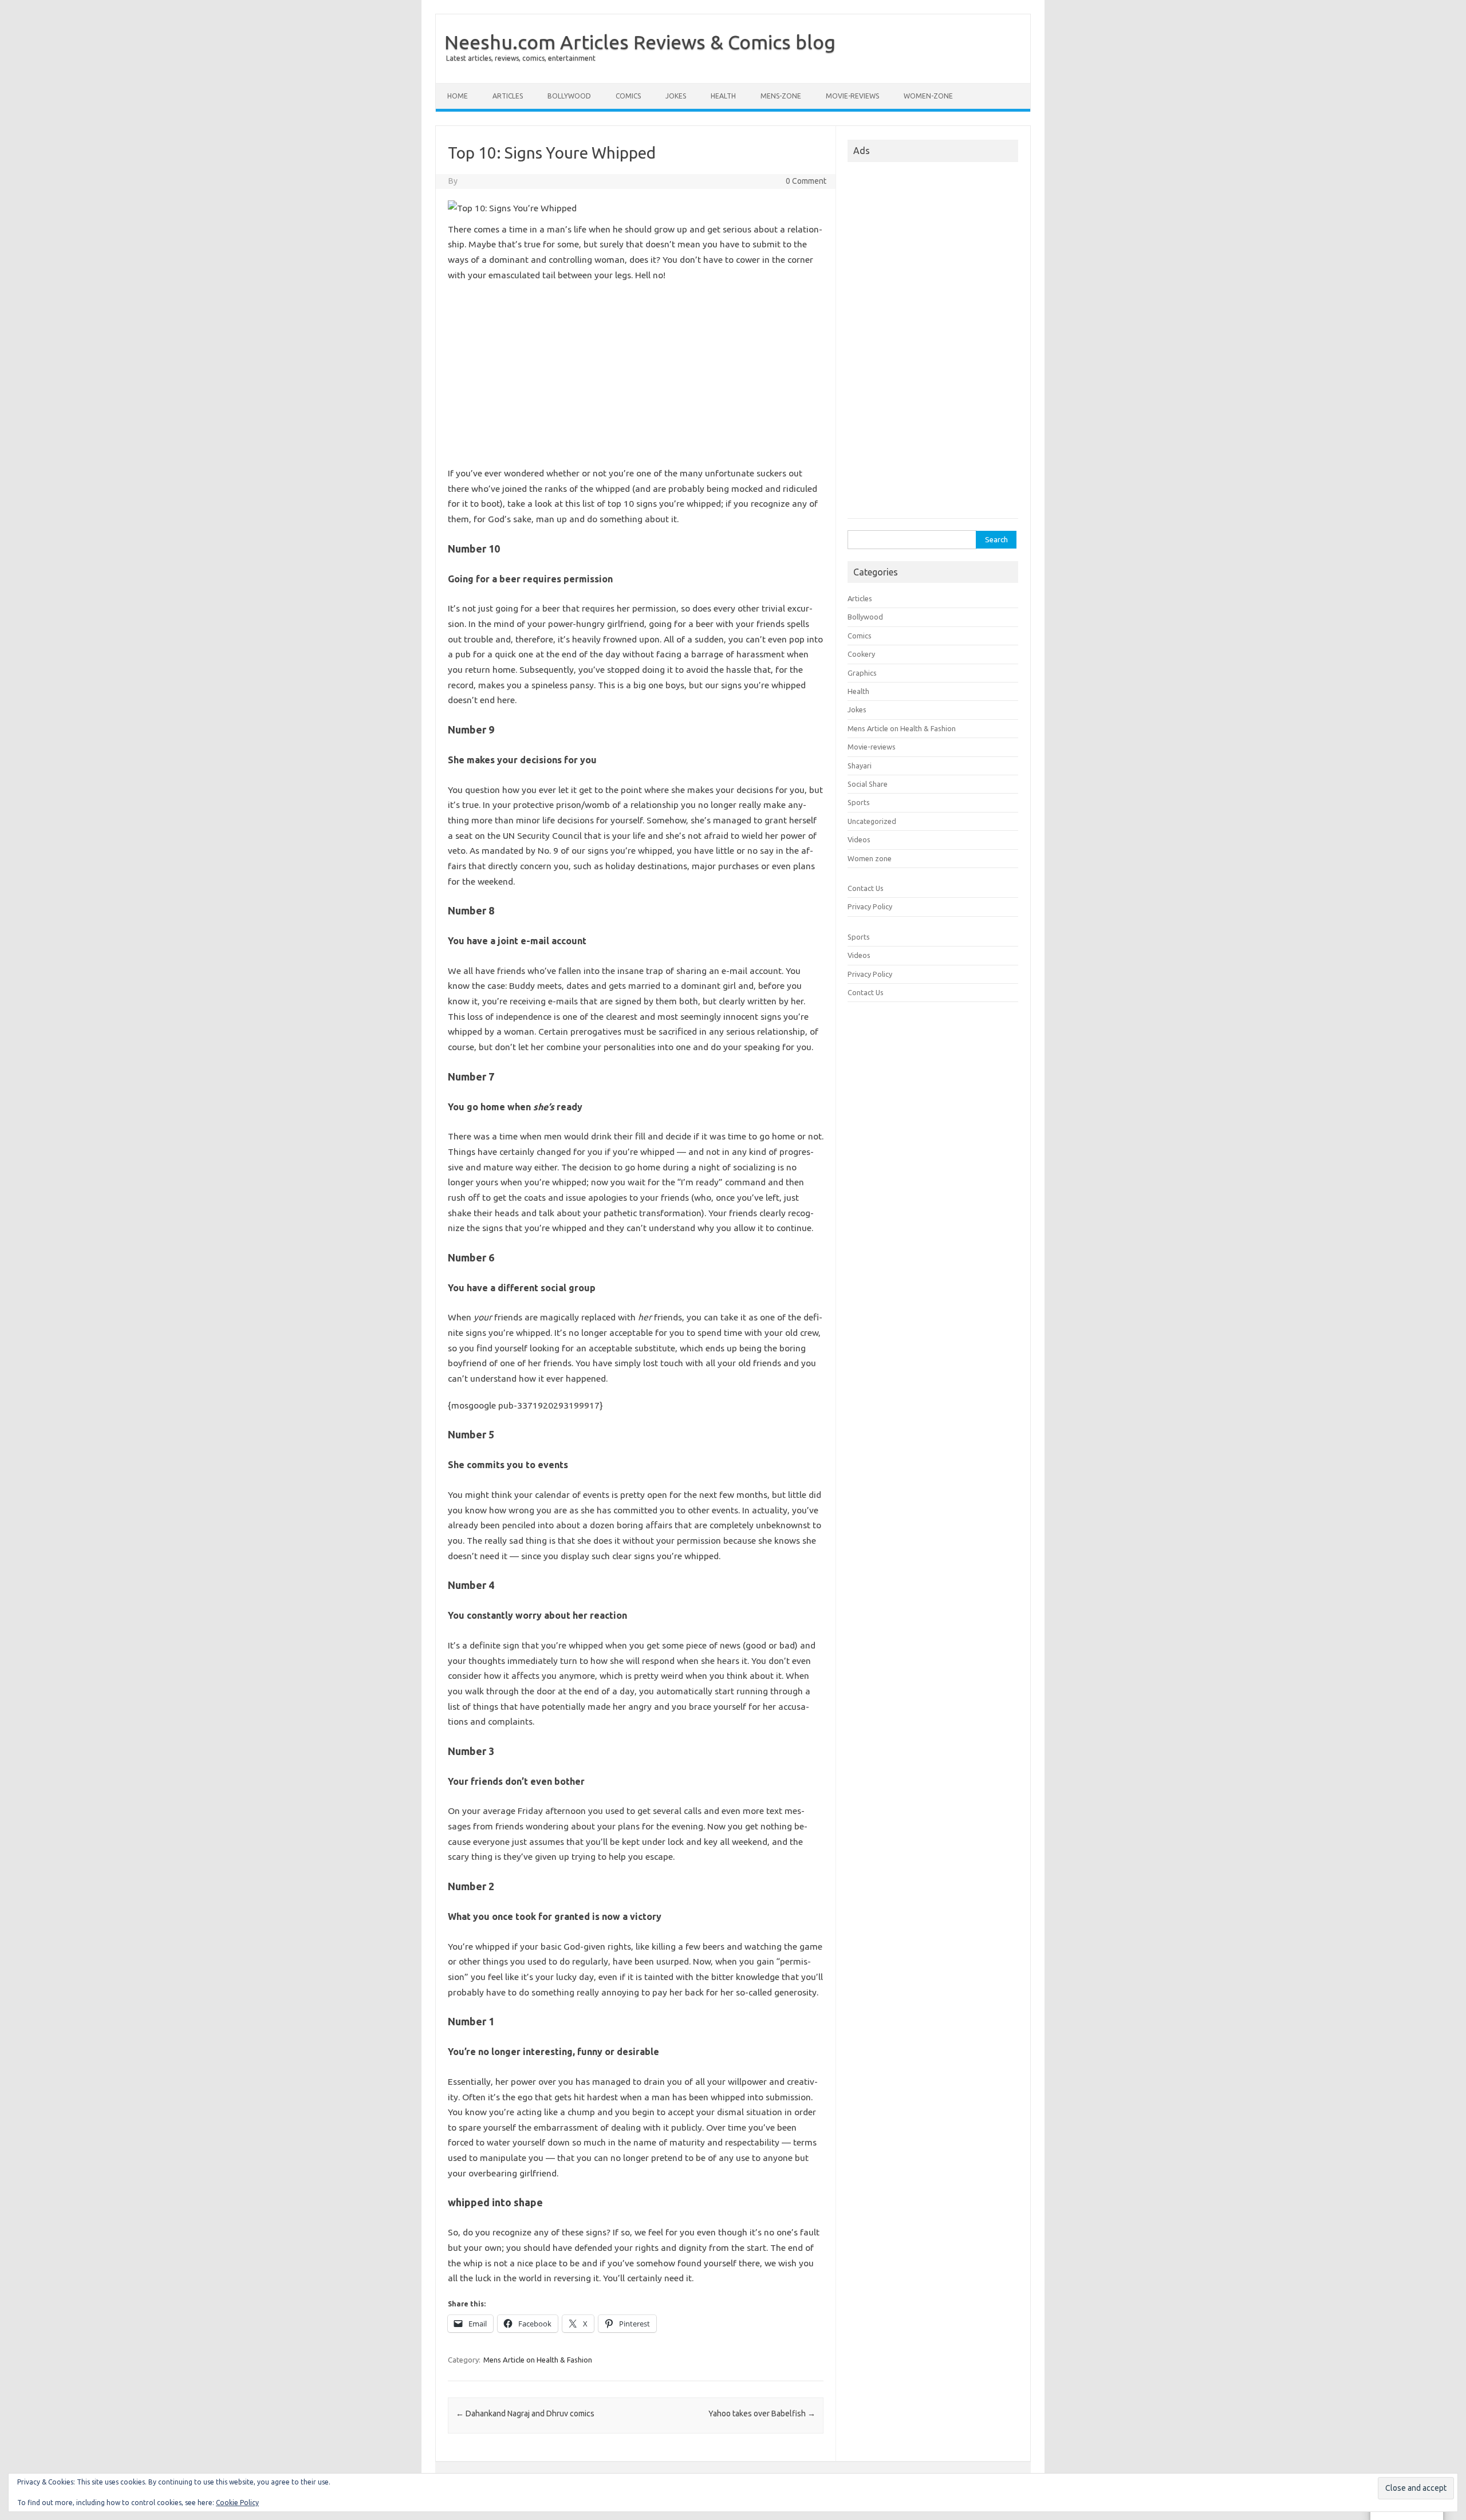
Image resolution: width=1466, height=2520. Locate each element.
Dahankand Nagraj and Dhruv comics (525, 2413)
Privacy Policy (870, 906)
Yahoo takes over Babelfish (762, 2413)
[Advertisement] (636, 374)
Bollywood (569, 96)
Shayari (860, 766)
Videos (859, 839)
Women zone (870, 858)
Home (458, 96)
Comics (628, 96)
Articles (508, 96)
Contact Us (866, 888)
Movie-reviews (852, 96)
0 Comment (806, 181)
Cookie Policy (237, 2503)
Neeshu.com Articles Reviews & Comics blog (640, 42)
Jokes (676, 96)
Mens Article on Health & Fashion (538, 2360)
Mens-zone (781, 96)
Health (723, 96)
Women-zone (928, 96)
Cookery (861, 654)
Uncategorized (872, 821)
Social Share (868, 784)
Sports (859, 802)
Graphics (862, 673)
